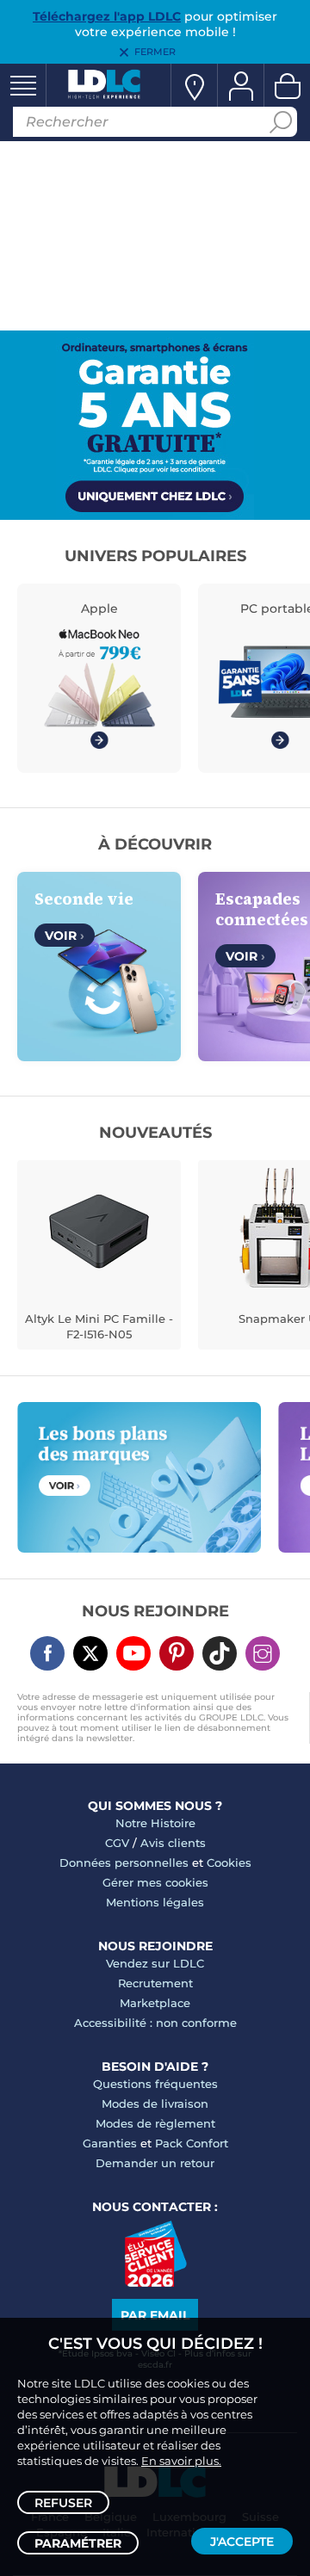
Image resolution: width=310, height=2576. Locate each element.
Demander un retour (155, 2163)
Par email (155, 2315)
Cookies (229, 1863)
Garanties (110, 2143)
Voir (65, 936)
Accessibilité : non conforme (155, 2023)
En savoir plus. (181, 2461)
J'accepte (242, 2542)
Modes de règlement (155, 2123)
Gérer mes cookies (155, 1882)
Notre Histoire (155, 1823)
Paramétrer (78, 2543)
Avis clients (173, 1843)
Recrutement (155, 1983)
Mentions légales (155, 1902)
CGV (117, 1843)
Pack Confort (192, 2143)
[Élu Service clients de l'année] (155, 2283)
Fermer (155, 52)
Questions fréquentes (155, 2084)
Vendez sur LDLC (155, 1963)
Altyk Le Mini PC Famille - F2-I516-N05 (99, 1326)
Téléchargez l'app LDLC (107, 16)
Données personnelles (124, 1863)
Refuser (63, 2503)
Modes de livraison (155, 2103)
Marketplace (155, 2003)
